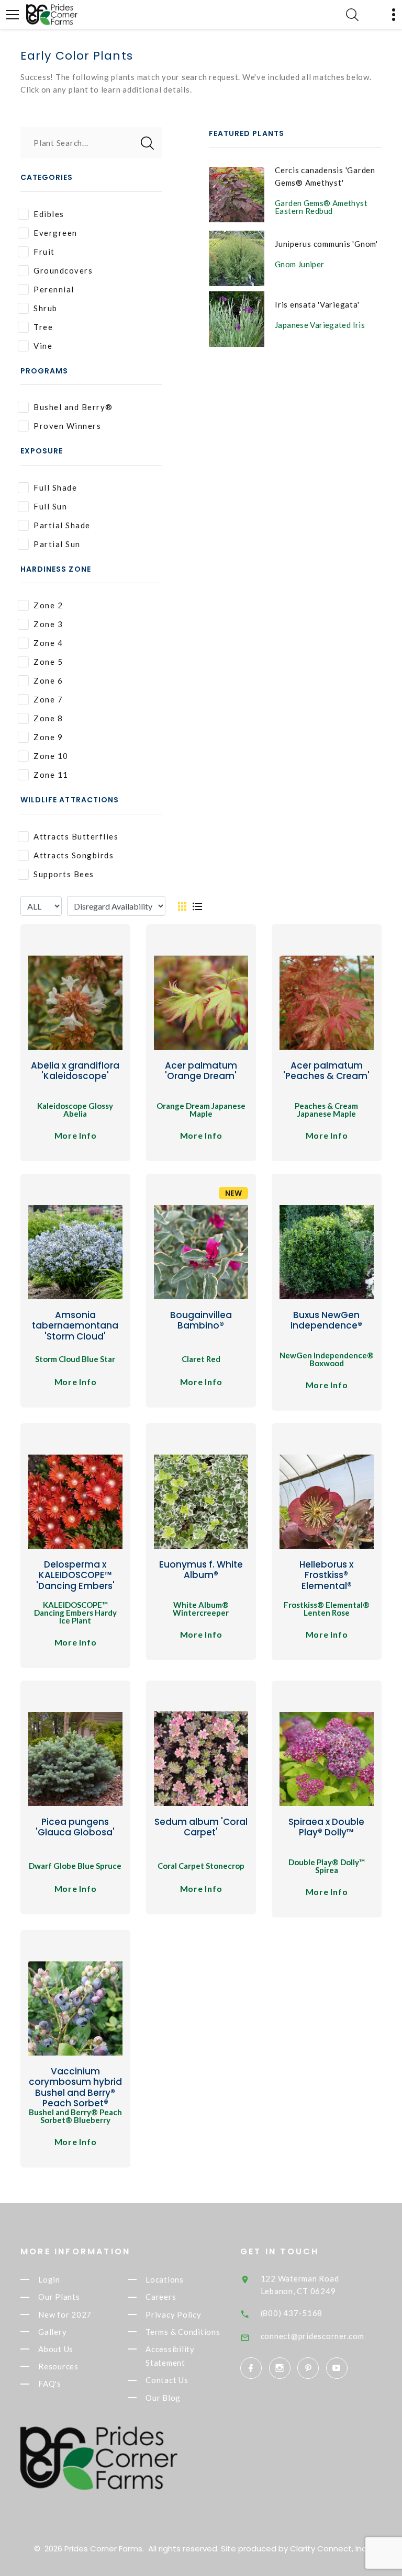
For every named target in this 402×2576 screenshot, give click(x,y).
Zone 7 (48, 699)
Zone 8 (48, 718)
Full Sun (50, 506)
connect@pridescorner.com (312, 2336)
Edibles (49, 214)
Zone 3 (48, 624)
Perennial (54, 289)
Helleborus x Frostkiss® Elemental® (326, 1575)
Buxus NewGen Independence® (326, 1320)
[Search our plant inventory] (352, 15)
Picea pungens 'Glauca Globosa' (75, 1827)
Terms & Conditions (183, 2332)
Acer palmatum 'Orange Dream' (201, 1071)
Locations (165, 2279)
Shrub (46, 308)
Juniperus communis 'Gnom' (326, 244)
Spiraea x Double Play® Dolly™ (326, 1827)
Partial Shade (62, 525)
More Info (76, 1135)
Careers (161, 2297)
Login (49, 2279)
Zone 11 (51, 775)
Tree (43, 327)
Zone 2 (48, 605)
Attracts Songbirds (74, 855)
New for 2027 (65, 2314)
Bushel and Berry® (73, 407)
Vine (43, 346)
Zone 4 (48, 643)
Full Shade (55, 487)
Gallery (52, 2332)
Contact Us (167, 2380)
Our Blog (163, 2398)
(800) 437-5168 (292, 2313)
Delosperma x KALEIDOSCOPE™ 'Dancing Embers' (75, 1575)
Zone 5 (48, 662)
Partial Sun (57, 544)
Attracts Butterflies (76, 836)
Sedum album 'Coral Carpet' (201, 1827)
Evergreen (55, 233)
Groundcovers (63, 270)
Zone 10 (51, 756)
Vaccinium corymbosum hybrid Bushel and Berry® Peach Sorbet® (75, 2087)
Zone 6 (48, 680)
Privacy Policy (174, 2314)
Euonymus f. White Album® (201, 1570)
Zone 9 (48, 737)
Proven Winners (67, 426)
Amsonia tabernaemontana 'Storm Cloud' (75, 1326)
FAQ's (50, 2384)
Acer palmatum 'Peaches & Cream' (326, 1071)
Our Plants (59, 2297)
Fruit (44, 252)
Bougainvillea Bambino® (201, 1320)
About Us (56, 2349)
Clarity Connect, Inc (328, 2549)
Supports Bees (64, 874)
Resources (58, 2366)
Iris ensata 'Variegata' (317, 304)
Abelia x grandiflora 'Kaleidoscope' (75, 1071)
